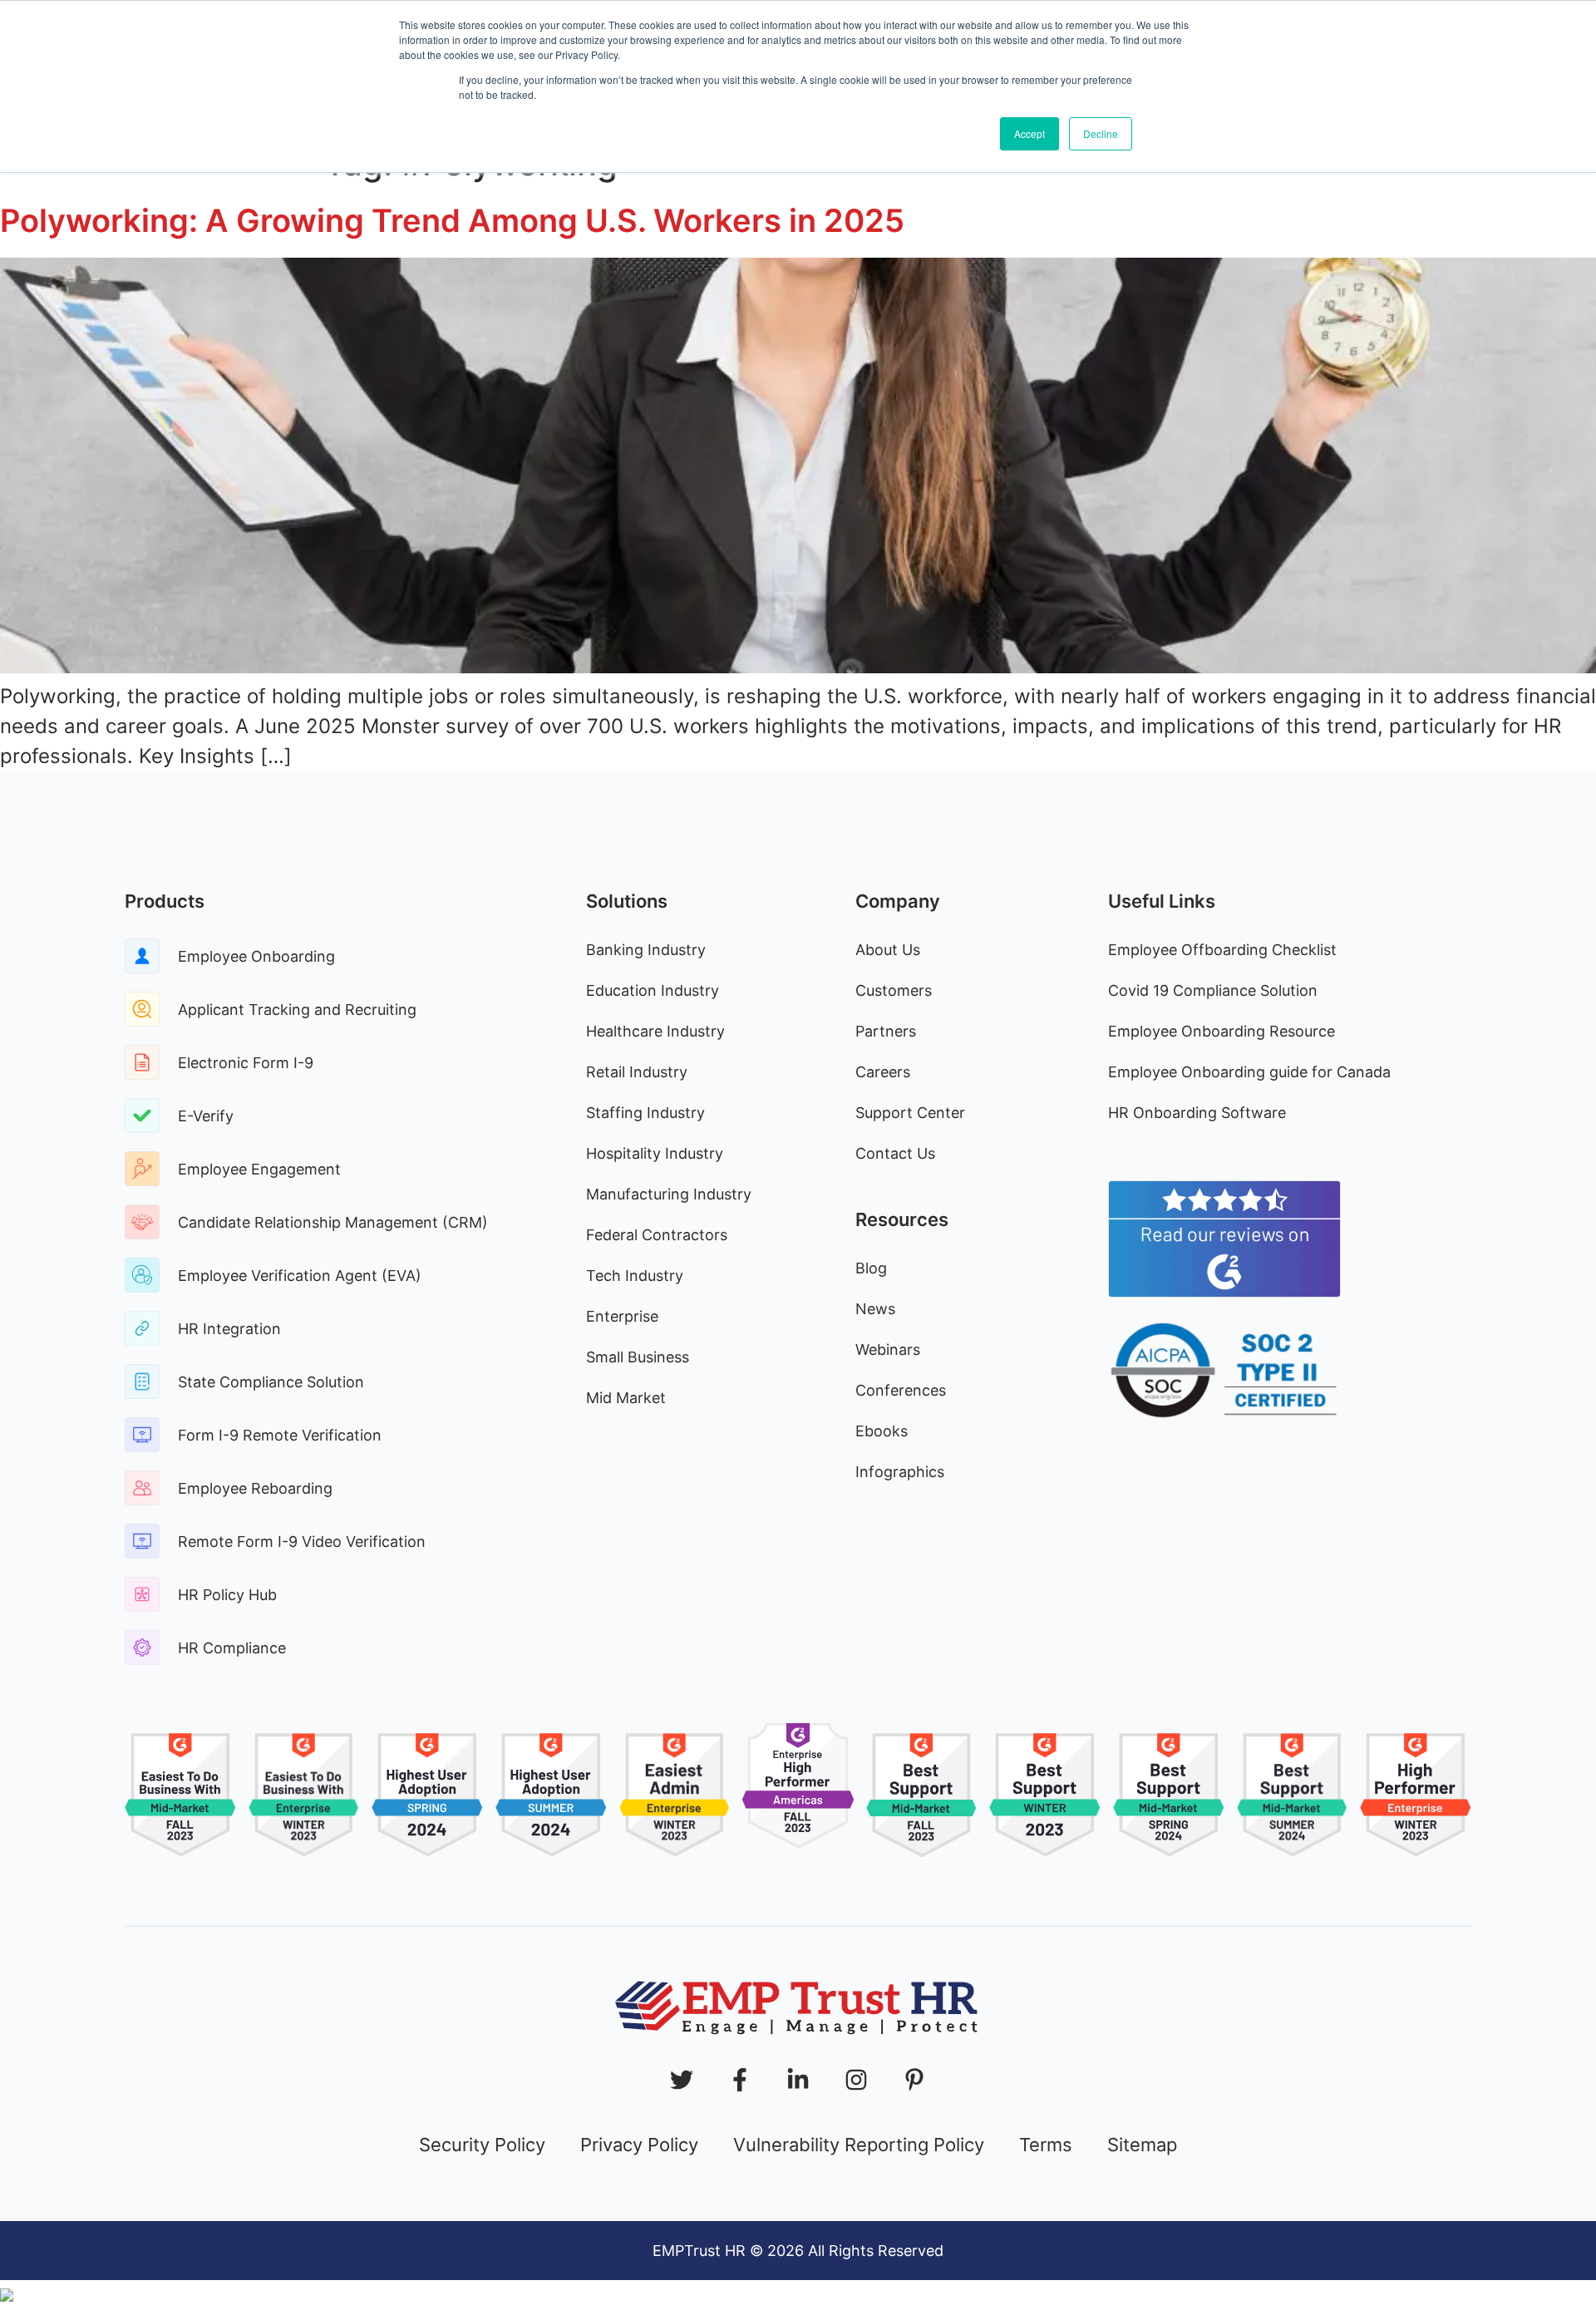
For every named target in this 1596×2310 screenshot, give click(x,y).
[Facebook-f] (740, 2080)
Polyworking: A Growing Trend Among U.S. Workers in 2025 (452, 220)
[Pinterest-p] (914, 2080)
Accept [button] (1030, 133)
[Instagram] (856, 2080)
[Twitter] (682, 2080)
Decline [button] (1101, 133)
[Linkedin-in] (798, 2080)
